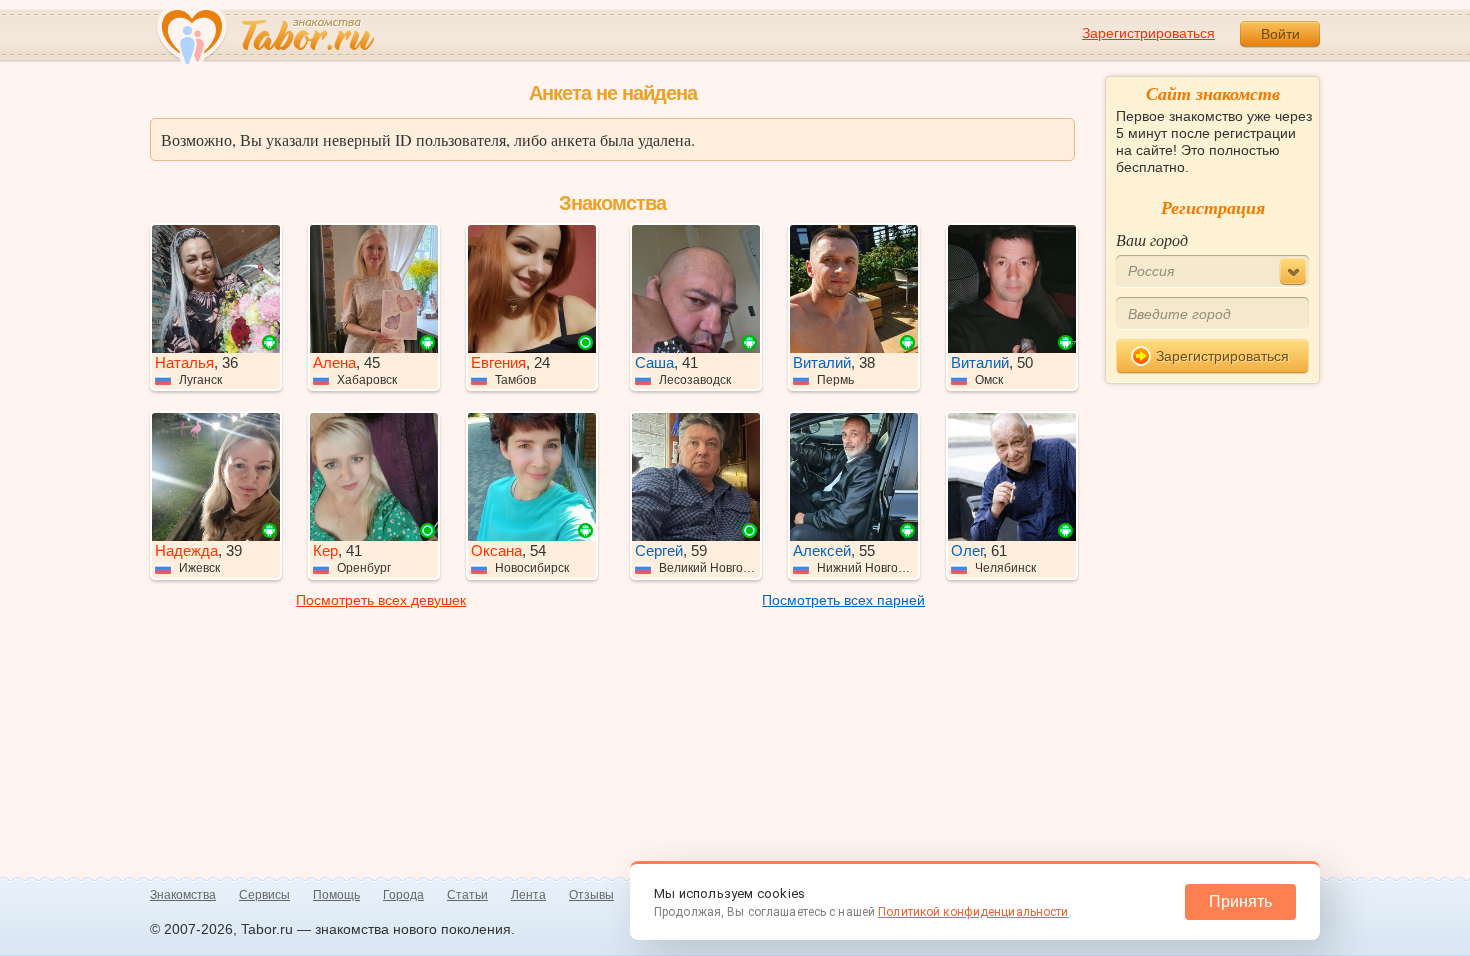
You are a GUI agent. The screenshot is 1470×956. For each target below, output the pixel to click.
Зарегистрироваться (1148, 33)
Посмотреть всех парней (843, 600)
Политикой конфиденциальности (973, 912)
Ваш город (1152, 239)
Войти (1280, 34)
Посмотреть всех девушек (381, 600)
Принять (1240, 901)
